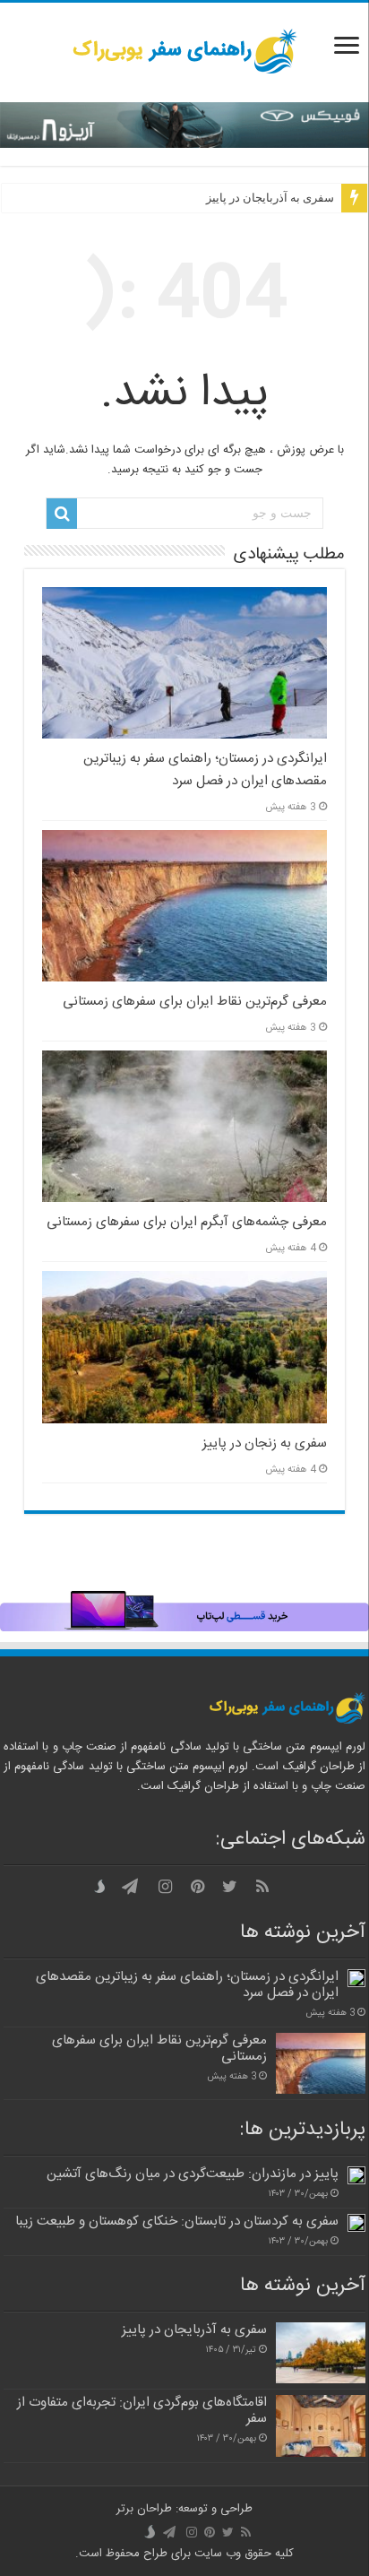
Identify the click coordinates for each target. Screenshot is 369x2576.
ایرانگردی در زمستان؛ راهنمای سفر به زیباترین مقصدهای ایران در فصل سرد (205, 770)
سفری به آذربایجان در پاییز (270, 198)
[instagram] (166, 1887)
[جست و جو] (62, 514)
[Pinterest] (198, 1887)
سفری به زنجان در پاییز (265, 1444)
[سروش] (103, 1887)
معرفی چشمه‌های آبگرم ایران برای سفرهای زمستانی (187, 1222)
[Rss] (262, 1887)
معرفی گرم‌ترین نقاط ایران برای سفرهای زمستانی (195, 1002)
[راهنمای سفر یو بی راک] (184, 52)
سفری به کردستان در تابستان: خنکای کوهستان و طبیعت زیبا (177, 2222)
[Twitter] (230, 1887)
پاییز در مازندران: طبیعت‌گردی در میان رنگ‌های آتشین (193, 2174)
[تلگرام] (130, 1887)
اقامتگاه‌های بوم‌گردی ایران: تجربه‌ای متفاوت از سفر (142, 2411)
